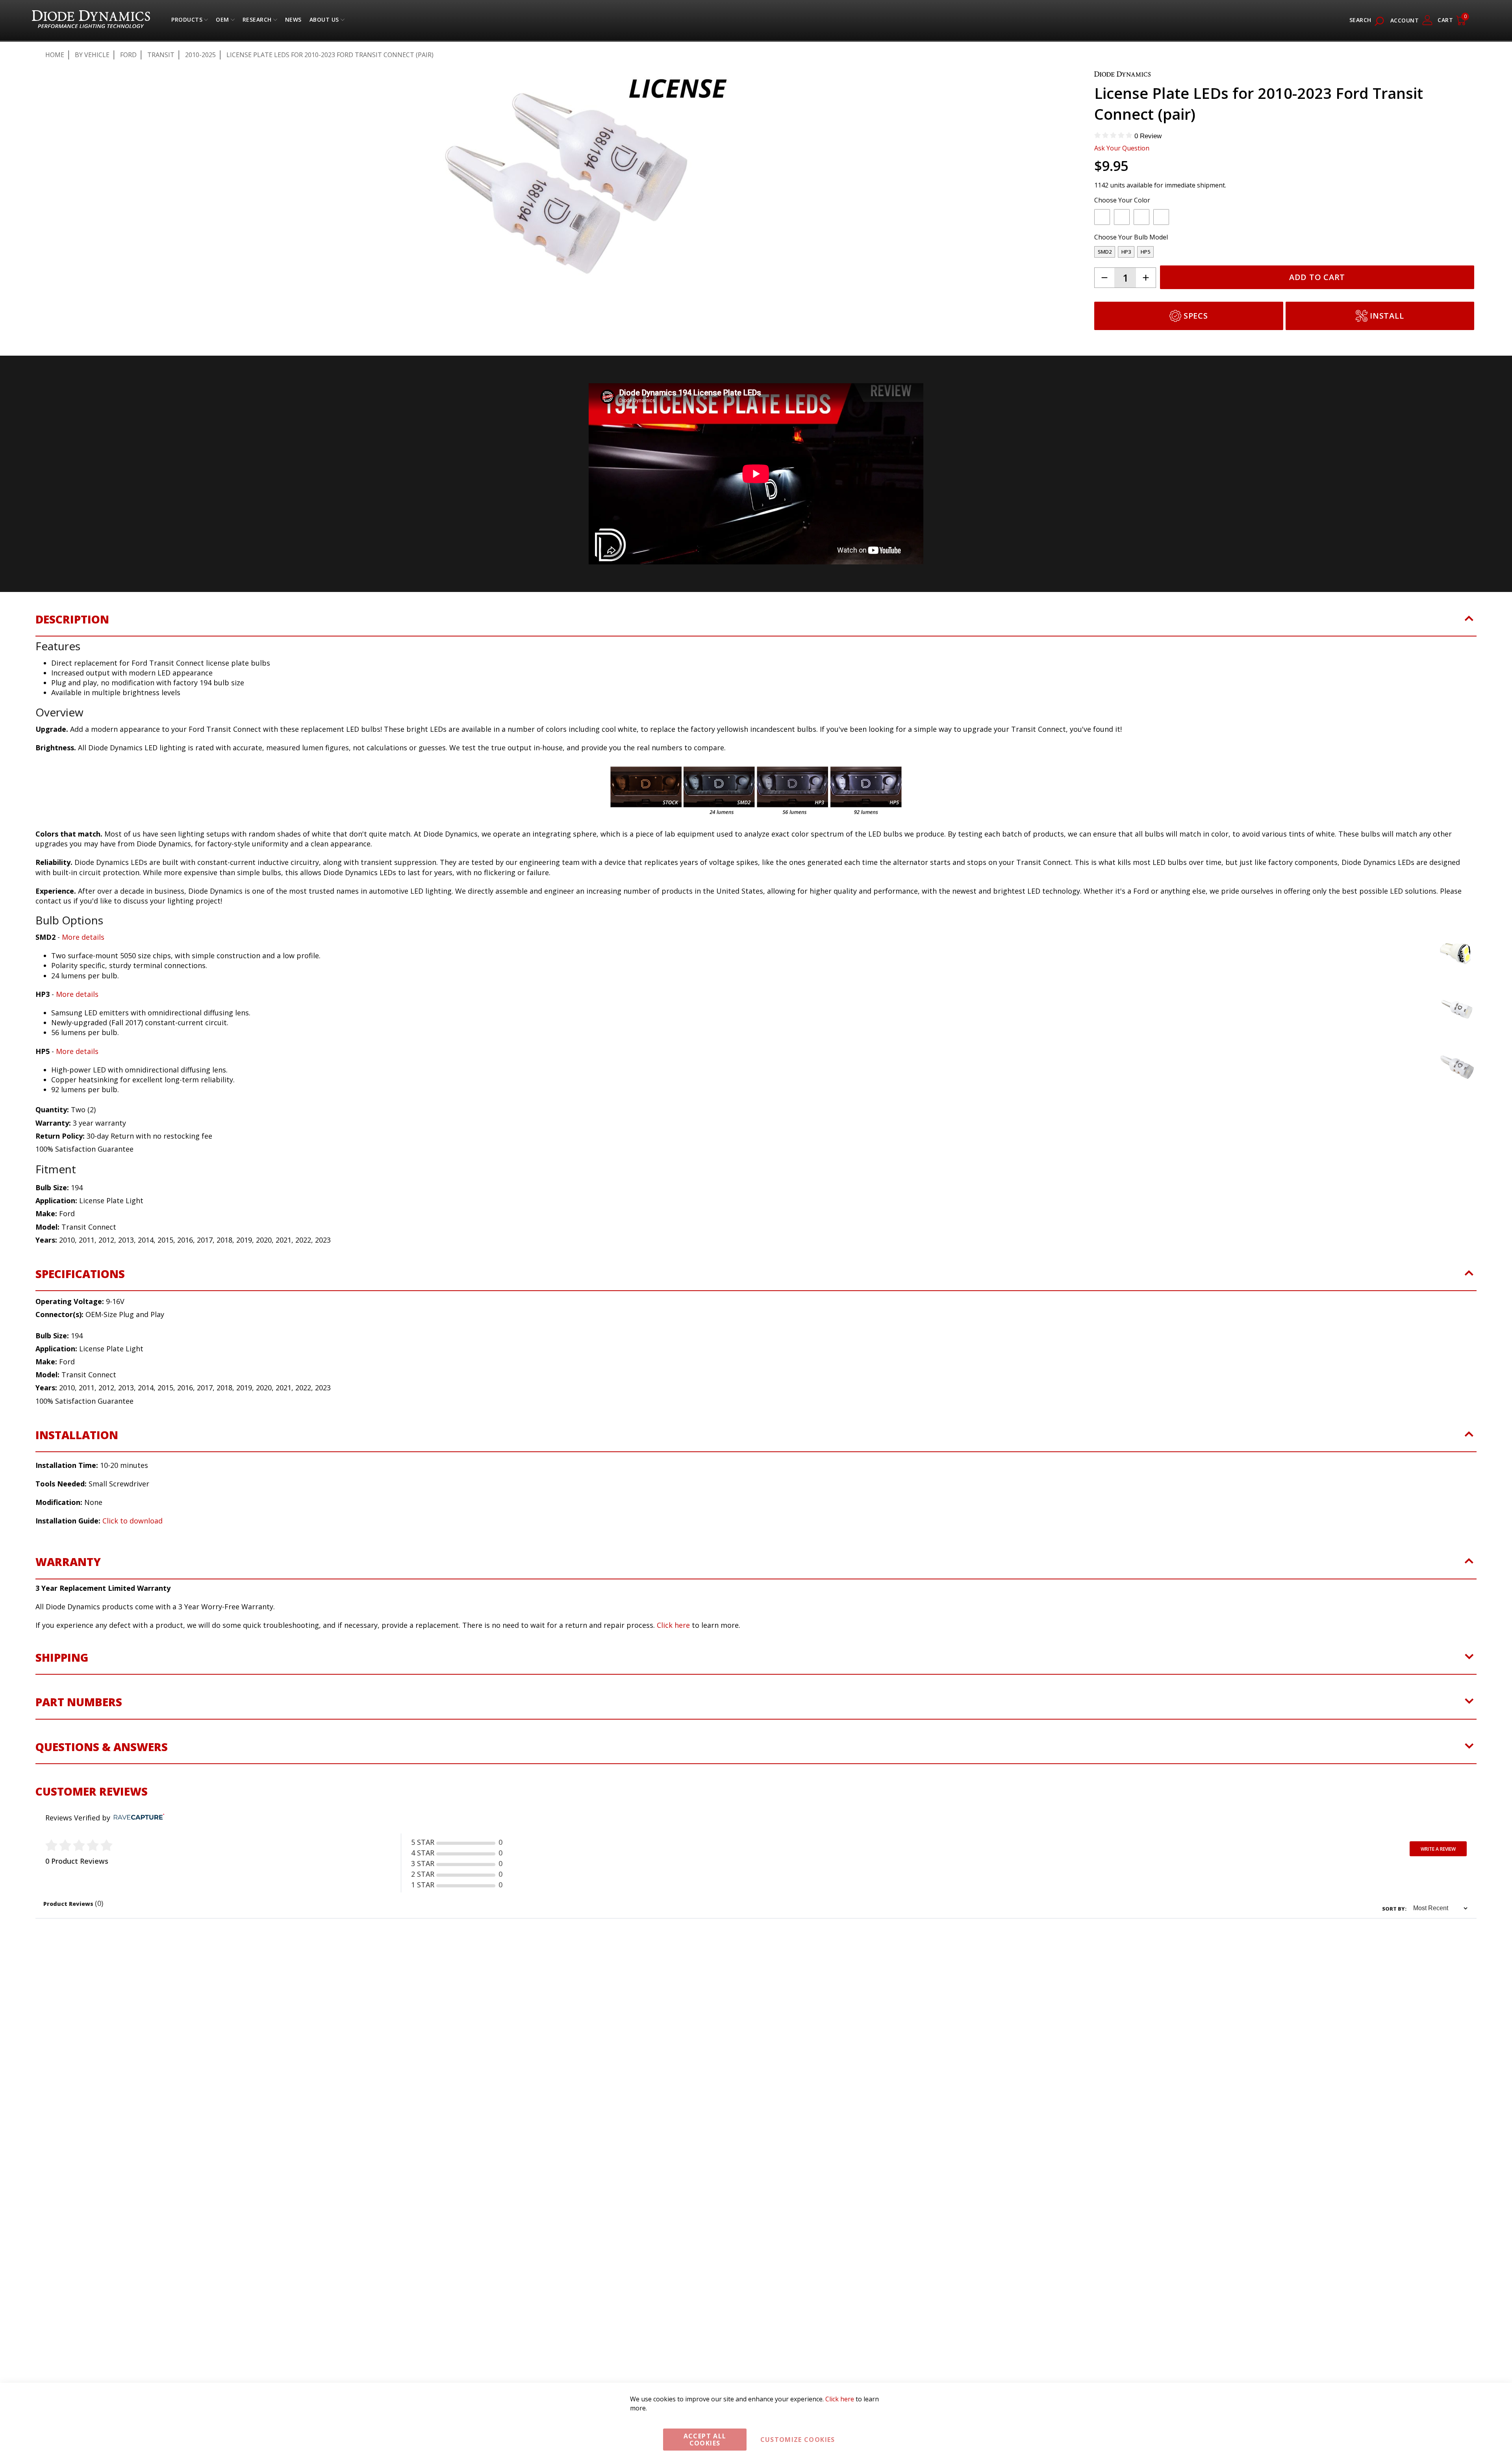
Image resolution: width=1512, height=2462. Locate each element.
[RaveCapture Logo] (137, 1817)
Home (55, 55)
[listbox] (1277, 219)
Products (187, 21)
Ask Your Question (1122, 148)
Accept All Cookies (705, 2440)
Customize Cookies (798, 2440)
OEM (222, 21)
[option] (1102, 217)
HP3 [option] (1126, 252)
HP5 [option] (1145, 252)
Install (1387, 316)
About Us (324, 21)
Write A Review (1438, 1849)
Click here (673, 1625)
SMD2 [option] (1105, 252)
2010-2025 (200, 55)
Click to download (132, 1521)
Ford (128, 55)
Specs (1196, 316)
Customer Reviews (92, 1791)
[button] (54, 119)
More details (83, 937)
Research (257, 21)
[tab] (756, 624)
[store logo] (91, 20)
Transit (161, 55)
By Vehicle (92, 55)
